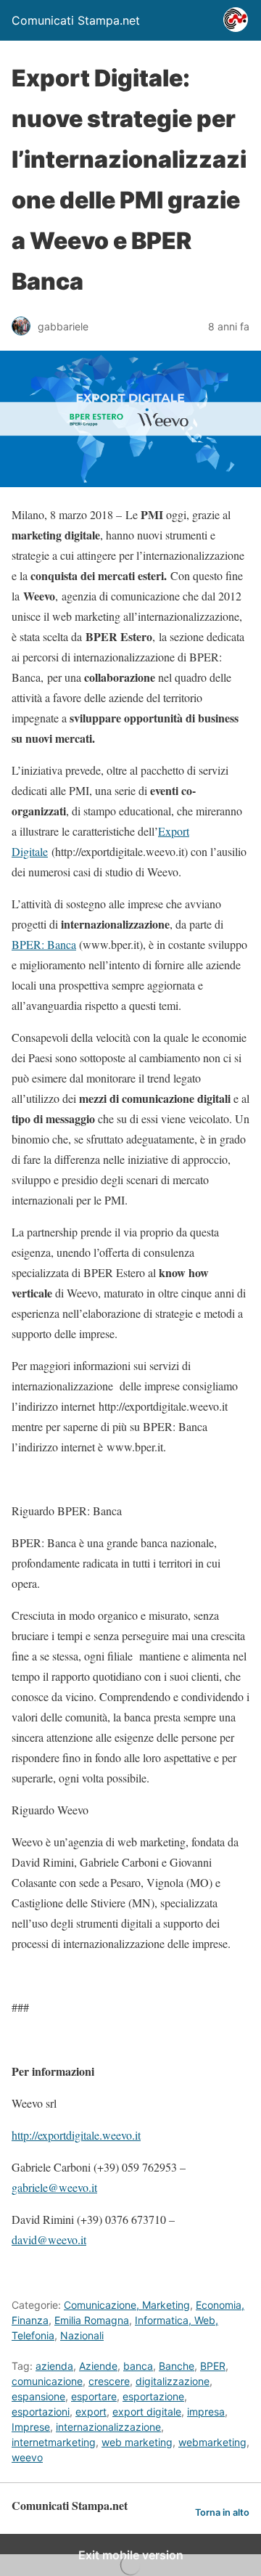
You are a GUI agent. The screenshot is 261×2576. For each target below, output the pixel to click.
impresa (206, 2412)
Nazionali (82, 2335)
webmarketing (212, 2442)
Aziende (98, 2366)
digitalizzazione (173, 2381)
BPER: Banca (44, 944)
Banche (177, 2366)
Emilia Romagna (92, 2320)
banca (138, 2366)
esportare (94, 2396)
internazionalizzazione (108, 2427)
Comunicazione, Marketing (127, 2305)
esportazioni (41, 2412)
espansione (38, 2396)
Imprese (31, 2427)
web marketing (137, 2442)
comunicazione (47, 2381)
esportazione (153, 2396)
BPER (213, 2366)
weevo (27, 2457)
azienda (54, 2366)
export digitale (147, 2412)
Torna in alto (222, 2512)
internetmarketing (54, 2442)
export (91, 2412)
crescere (109, 2381)
